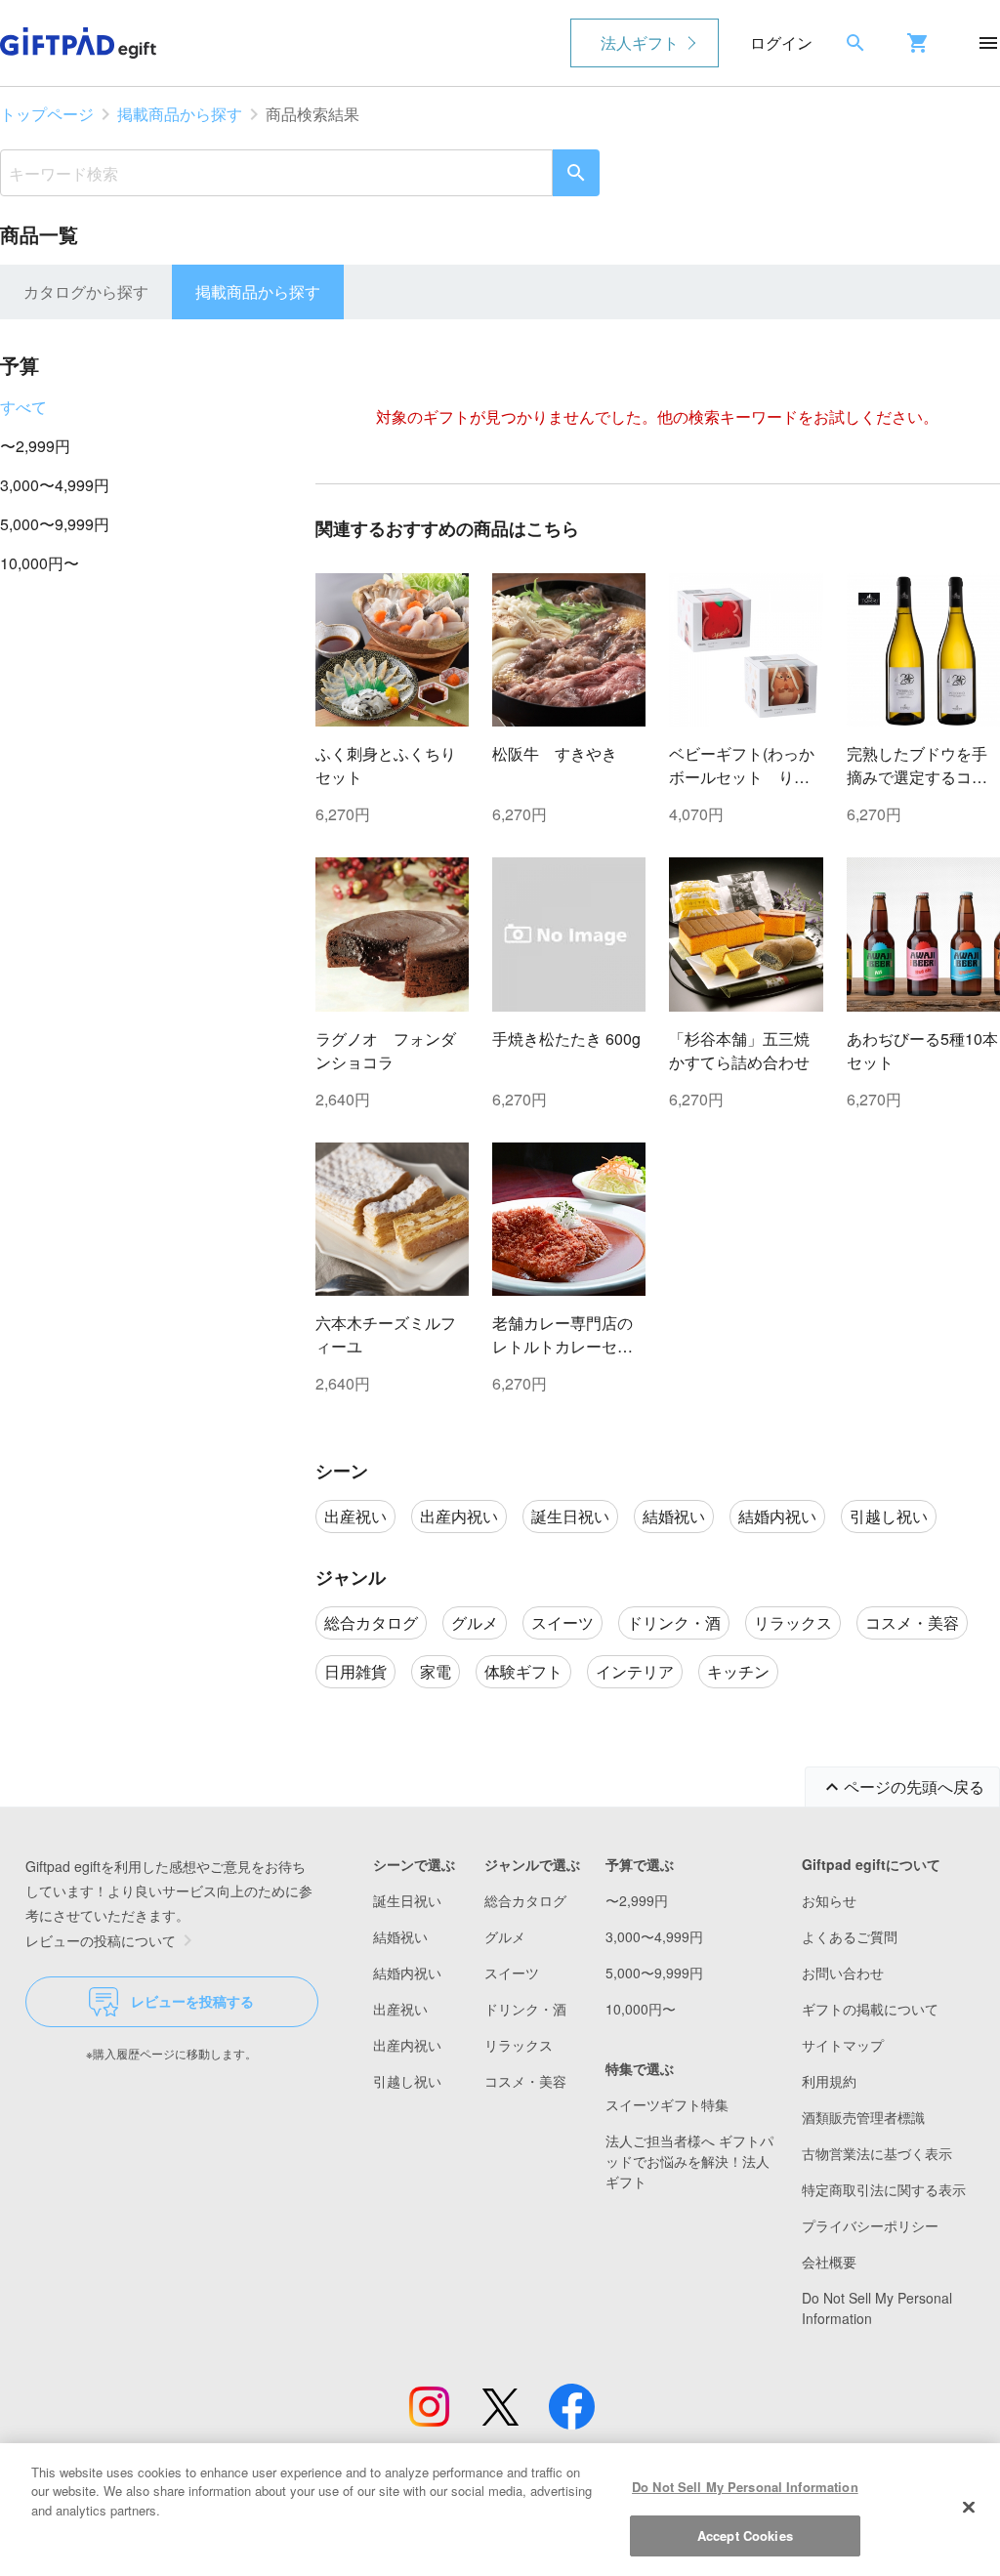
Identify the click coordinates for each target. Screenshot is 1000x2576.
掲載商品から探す (180, 114)
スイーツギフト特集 (667, 2104)
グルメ (505, 1936)
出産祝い (400, 2009)
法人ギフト (640, 42)
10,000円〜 (40, 563)
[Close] (969, 2507)
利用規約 (829, 2081)
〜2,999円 (35, 446)
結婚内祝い (407, 1973)
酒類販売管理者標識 (863, 2117)
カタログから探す (86, 291)
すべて (23, 407)
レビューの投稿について (101, 1940)
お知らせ (829, 1900)
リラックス (519, 2045)
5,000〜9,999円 (55, 524)
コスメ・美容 (525, 2081)
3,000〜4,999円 (55, 485)
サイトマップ (843, 2045)
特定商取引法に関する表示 (884, 2189)
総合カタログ (525, 1900)
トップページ (47, 114)
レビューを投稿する (192, 2001)
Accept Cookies (745, 2535)
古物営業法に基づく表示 (877, 2153)
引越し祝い (407, 2081)
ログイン (781, 42)
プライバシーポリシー (870, 2225)
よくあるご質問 (850, 1936)
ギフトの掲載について (870, 2009)
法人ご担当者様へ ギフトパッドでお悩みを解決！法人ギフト (689, 2161)
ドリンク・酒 (525, 2009)
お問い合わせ (843, 1973)
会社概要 (829, 2262)
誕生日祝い (407, 1900)
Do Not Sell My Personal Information (745, 2487)
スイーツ (512, 1973)
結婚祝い (400, 1936)
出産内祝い (407, 2045)
